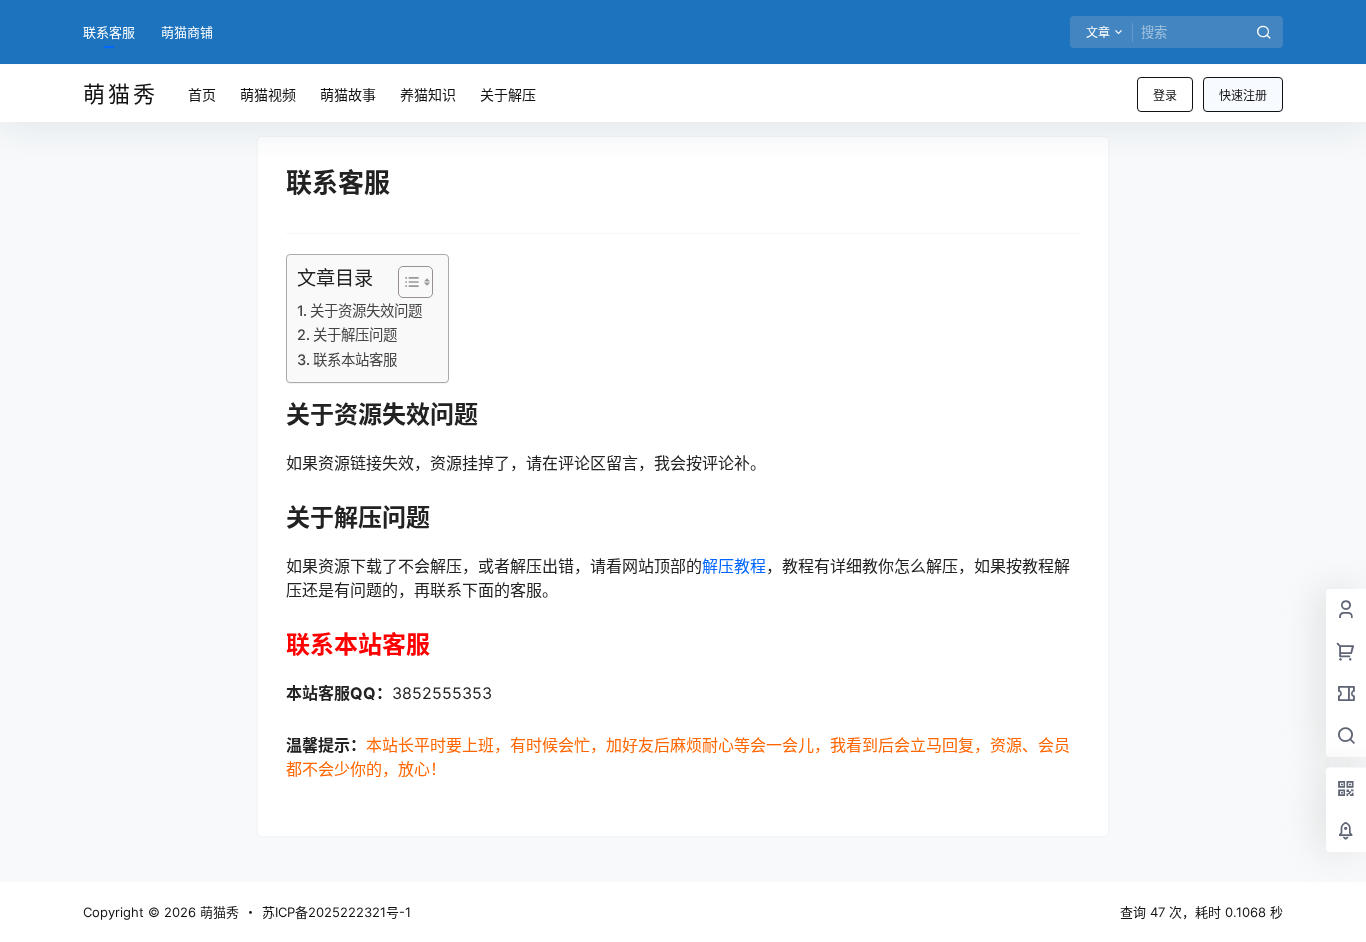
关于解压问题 (355, 334)
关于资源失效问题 (366, 310)
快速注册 (1243, 95)
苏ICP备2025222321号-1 (336, 912)
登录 (1165, 95)
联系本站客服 (355, 359)
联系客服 (109, 32)
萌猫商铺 (187, 32)
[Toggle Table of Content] (405, 282)
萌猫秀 (217, 912)
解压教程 (734, 566)
